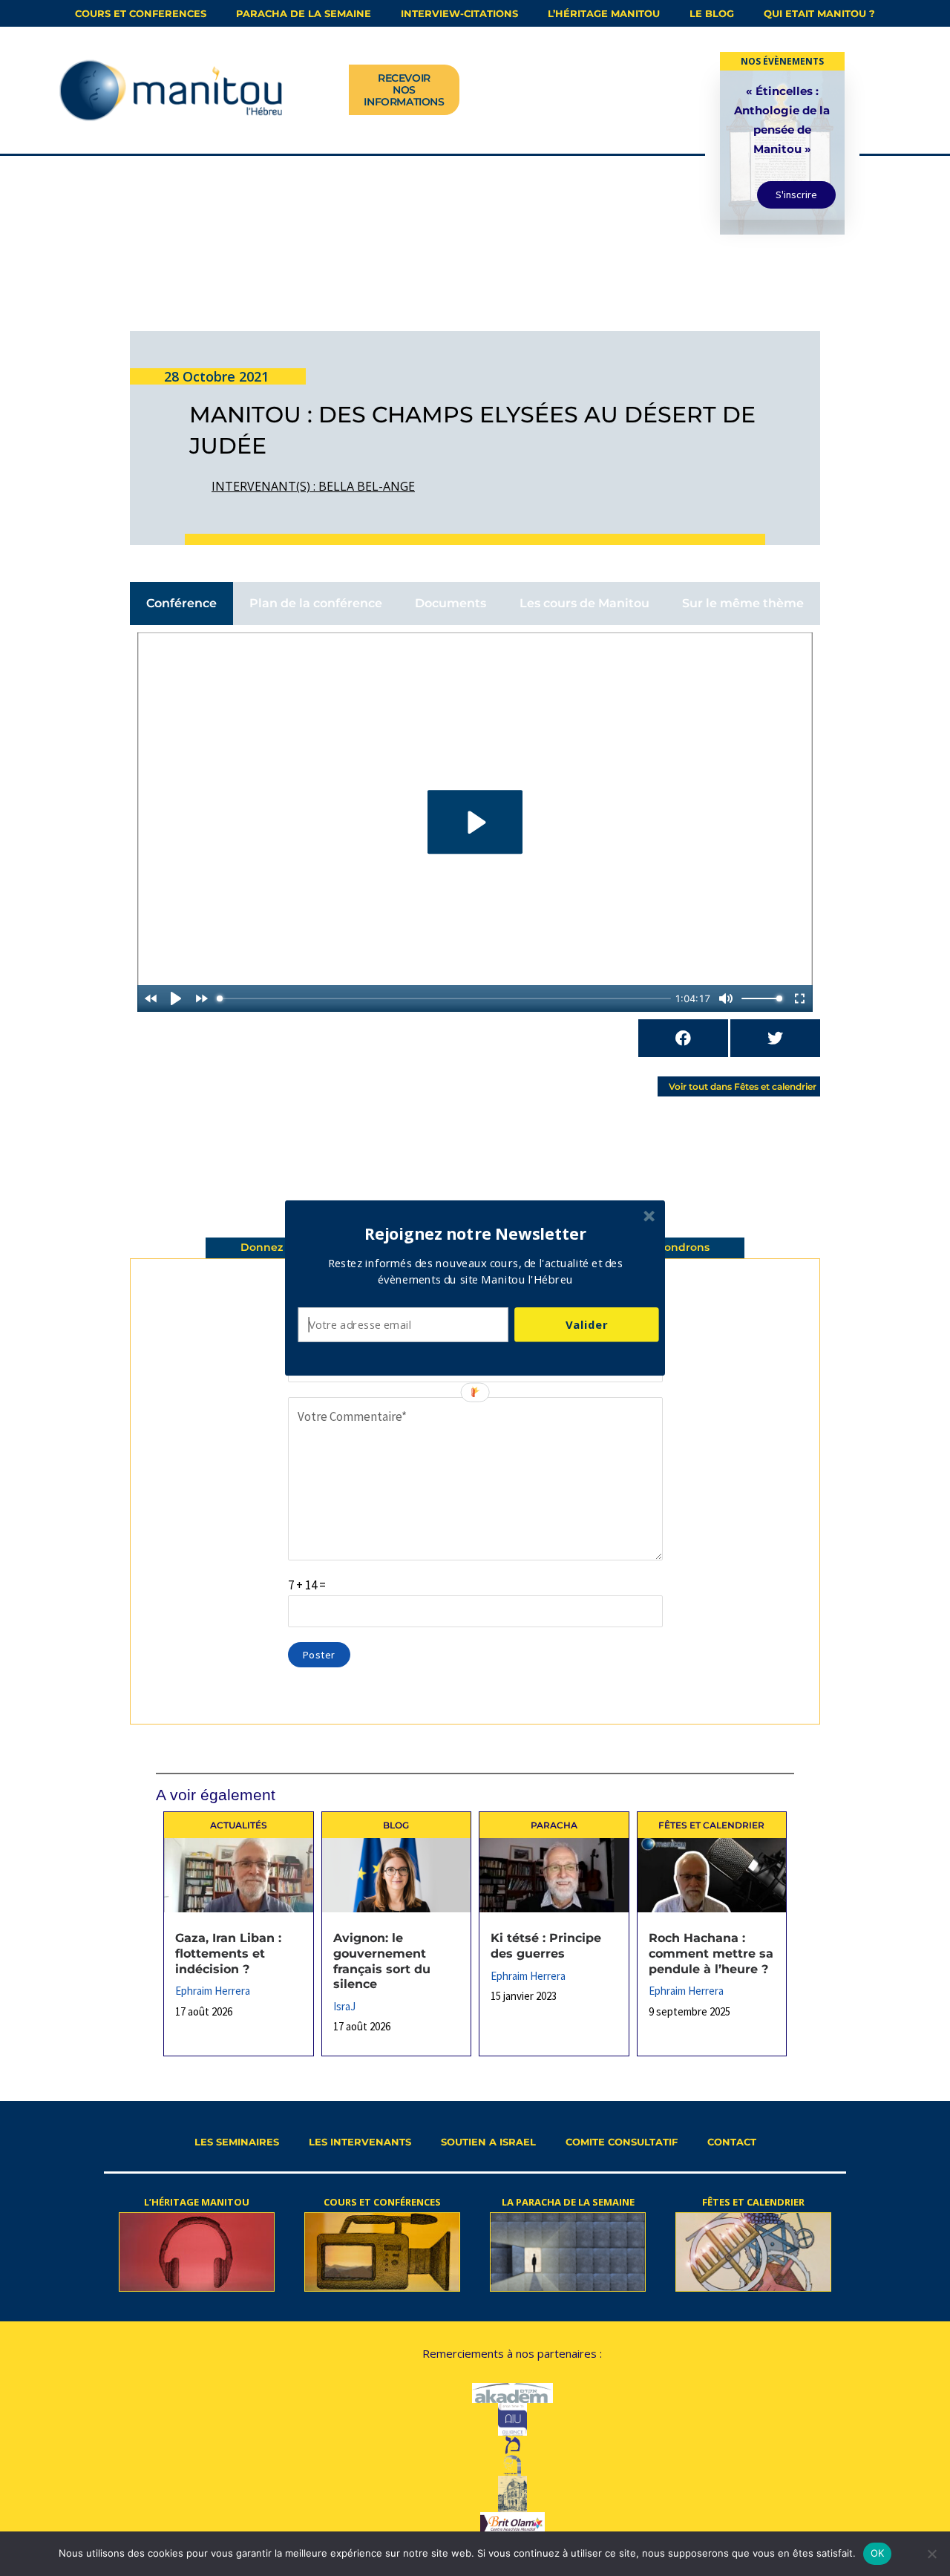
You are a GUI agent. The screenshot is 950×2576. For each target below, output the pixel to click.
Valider (586, 1324)
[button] (476, 1234)
